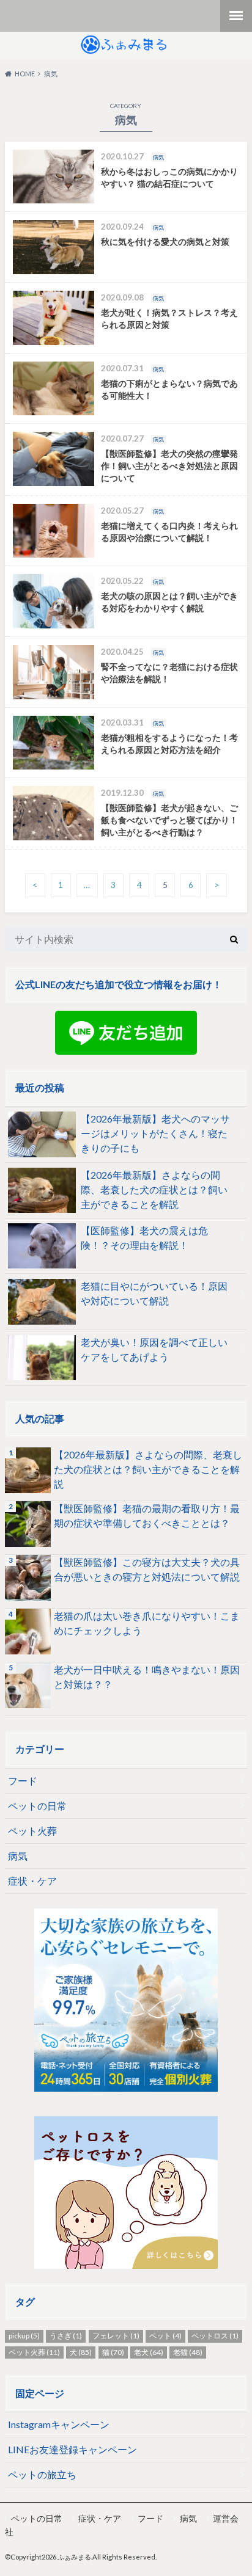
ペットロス (215, 2336)
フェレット (116, 2336)
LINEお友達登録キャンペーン (72, 2449)
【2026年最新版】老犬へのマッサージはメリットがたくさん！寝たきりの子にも (155, 1133)
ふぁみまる (74, 2557)
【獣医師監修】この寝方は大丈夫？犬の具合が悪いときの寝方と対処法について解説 (147, 1569)
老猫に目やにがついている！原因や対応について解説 (154, 1293)
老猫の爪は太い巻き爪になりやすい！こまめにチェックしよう (147, 1623)
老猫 (188, 2352)
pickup (24, 2336)
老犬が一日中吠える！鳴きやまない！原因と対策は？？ (147, 1677)
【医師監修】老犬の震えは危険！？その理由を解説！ (144, 1238)
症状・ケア (32, 1881)
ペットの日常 (37, 1806)
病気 (18, 1856)
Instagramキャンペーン (59, 2424)
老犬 (149, 2352)
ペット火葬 (32, 1831)
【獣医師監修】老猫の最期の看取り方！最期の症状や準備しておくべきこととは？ (147, 1515)
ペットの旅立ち (42, 2474)
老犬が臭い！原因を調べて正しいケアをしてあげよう (154, 1349)
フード (23, 1781)
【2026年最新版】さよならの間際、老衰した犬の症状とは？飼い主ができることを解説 (154, 1189)
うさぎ (66, 2336)
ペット (165, 2336)
